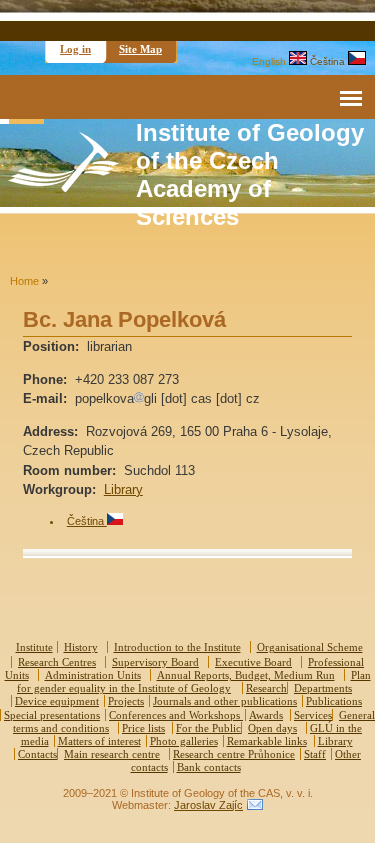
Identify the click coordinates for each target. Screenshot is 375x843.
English (270, 61)
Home (24, 281)
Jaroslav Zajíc (208, 805)
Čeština (329, 61)
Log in (75, 49)
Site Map (140, 49)
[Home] (63, 187)
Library (123, 489)
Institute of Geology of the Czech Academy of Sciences (250, 174)
